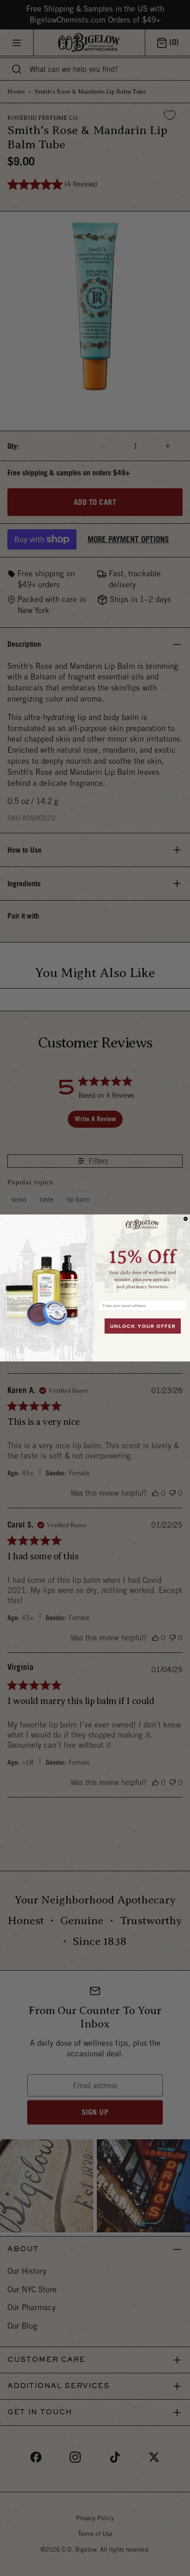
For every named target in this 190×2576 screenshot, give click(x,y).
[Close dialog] (186, 1219)
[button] (142, 1256)
